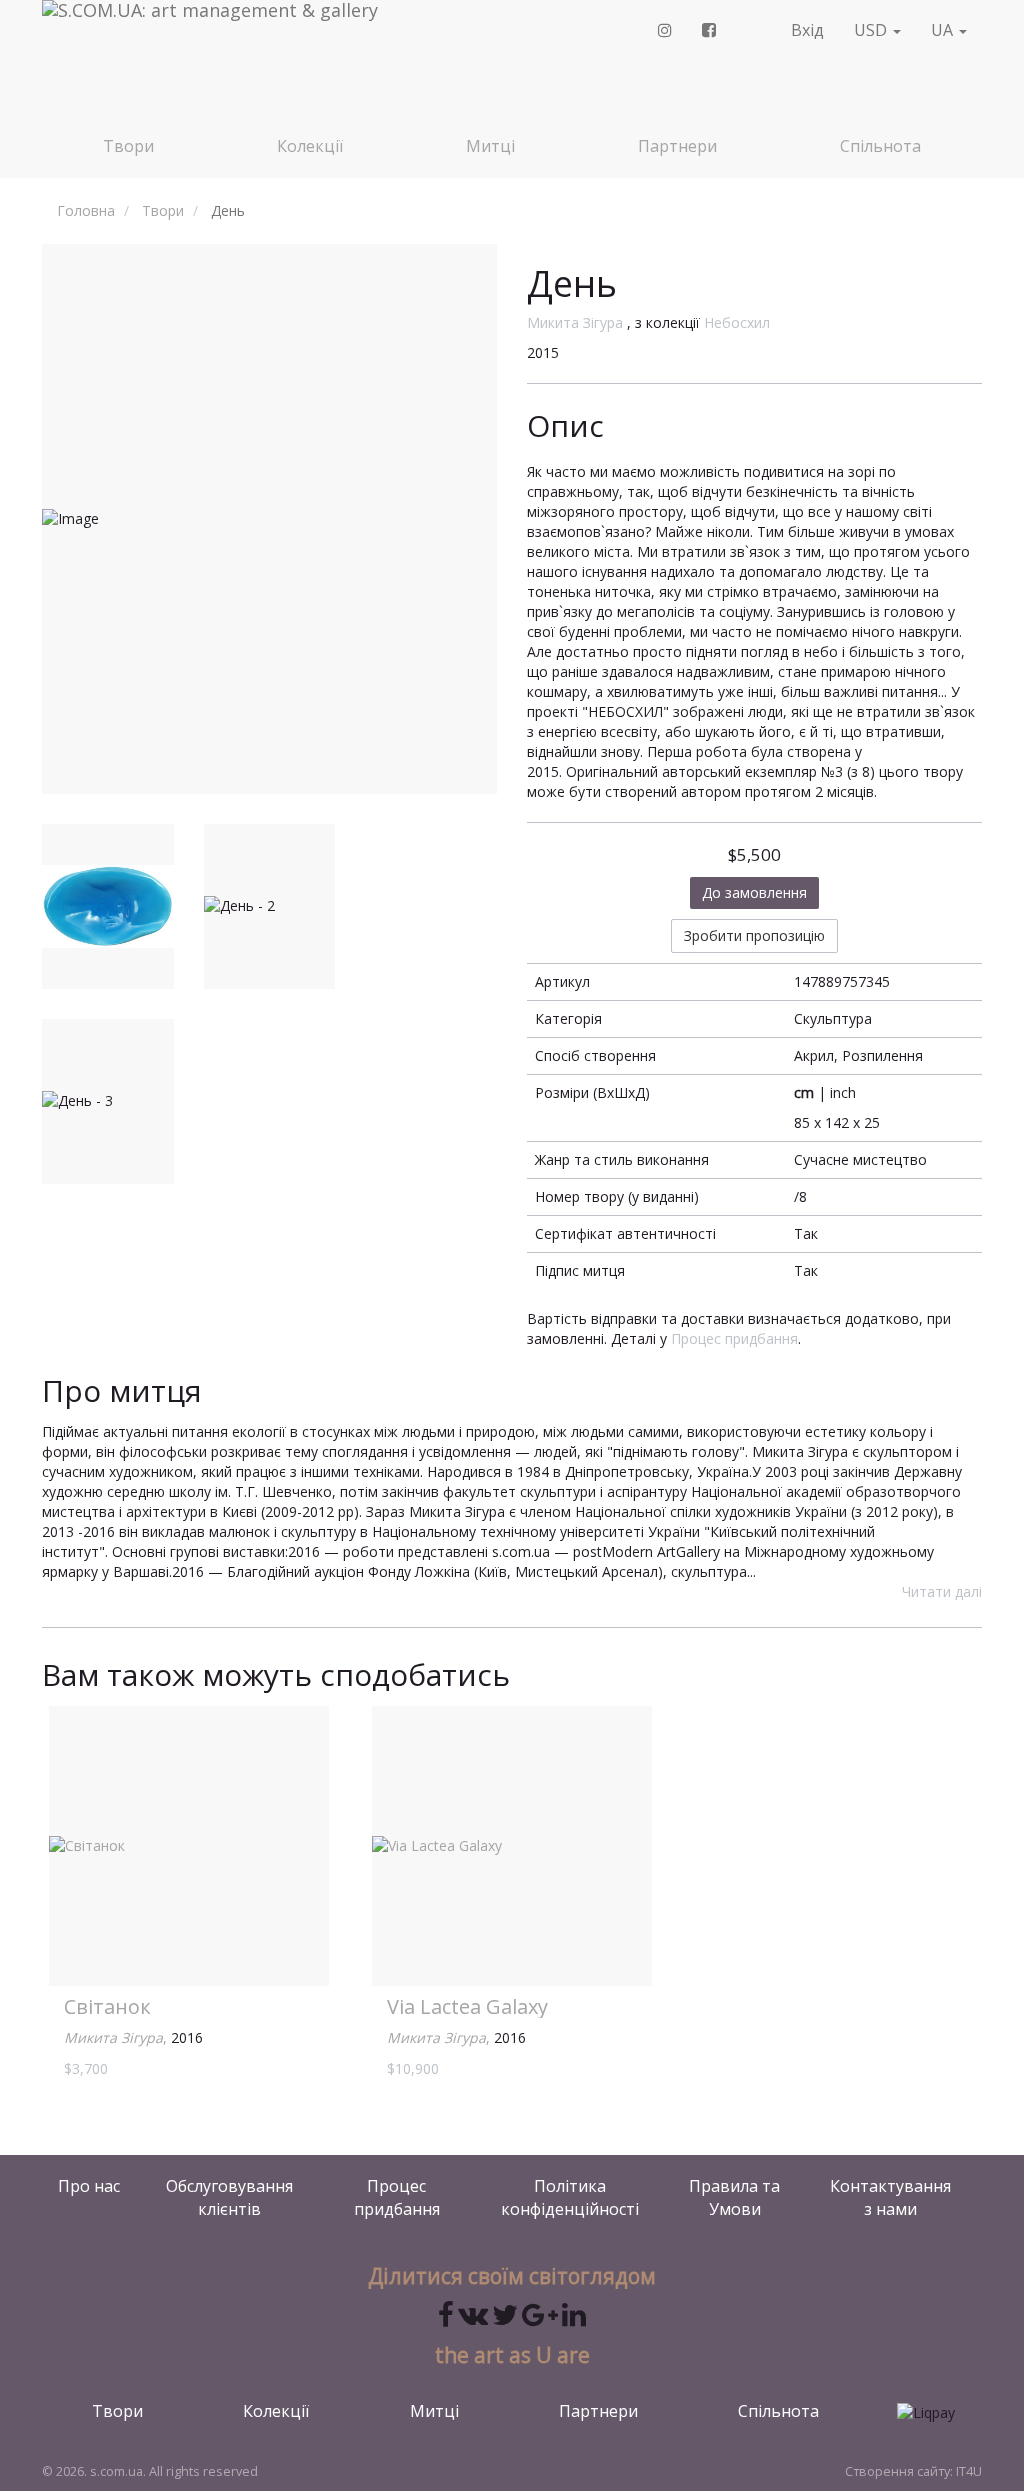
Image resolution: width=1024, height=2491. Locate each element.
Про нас (89, 2186)
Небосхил (737, 322)
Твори (128, 146)
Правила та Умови (734, 2197)
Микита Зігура (575, 322)
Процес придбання (734, 1338)
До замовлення (754, 892)
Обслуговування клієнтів (229, 2197)
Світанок (107, 2007)
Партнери (677, 146)
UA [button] (944, 30)
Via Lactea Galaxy (467, 2007)
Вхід (807, 30)
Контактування (890, 2197)
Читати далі (942, 1591)
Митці (490, 146)
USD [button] (872, 30)
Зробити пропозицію (754, 935)
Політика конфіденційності (570, 2197)
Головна (86, 210)
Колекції (310, 146)
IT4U (969, 2471)
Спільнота (880, 146)
